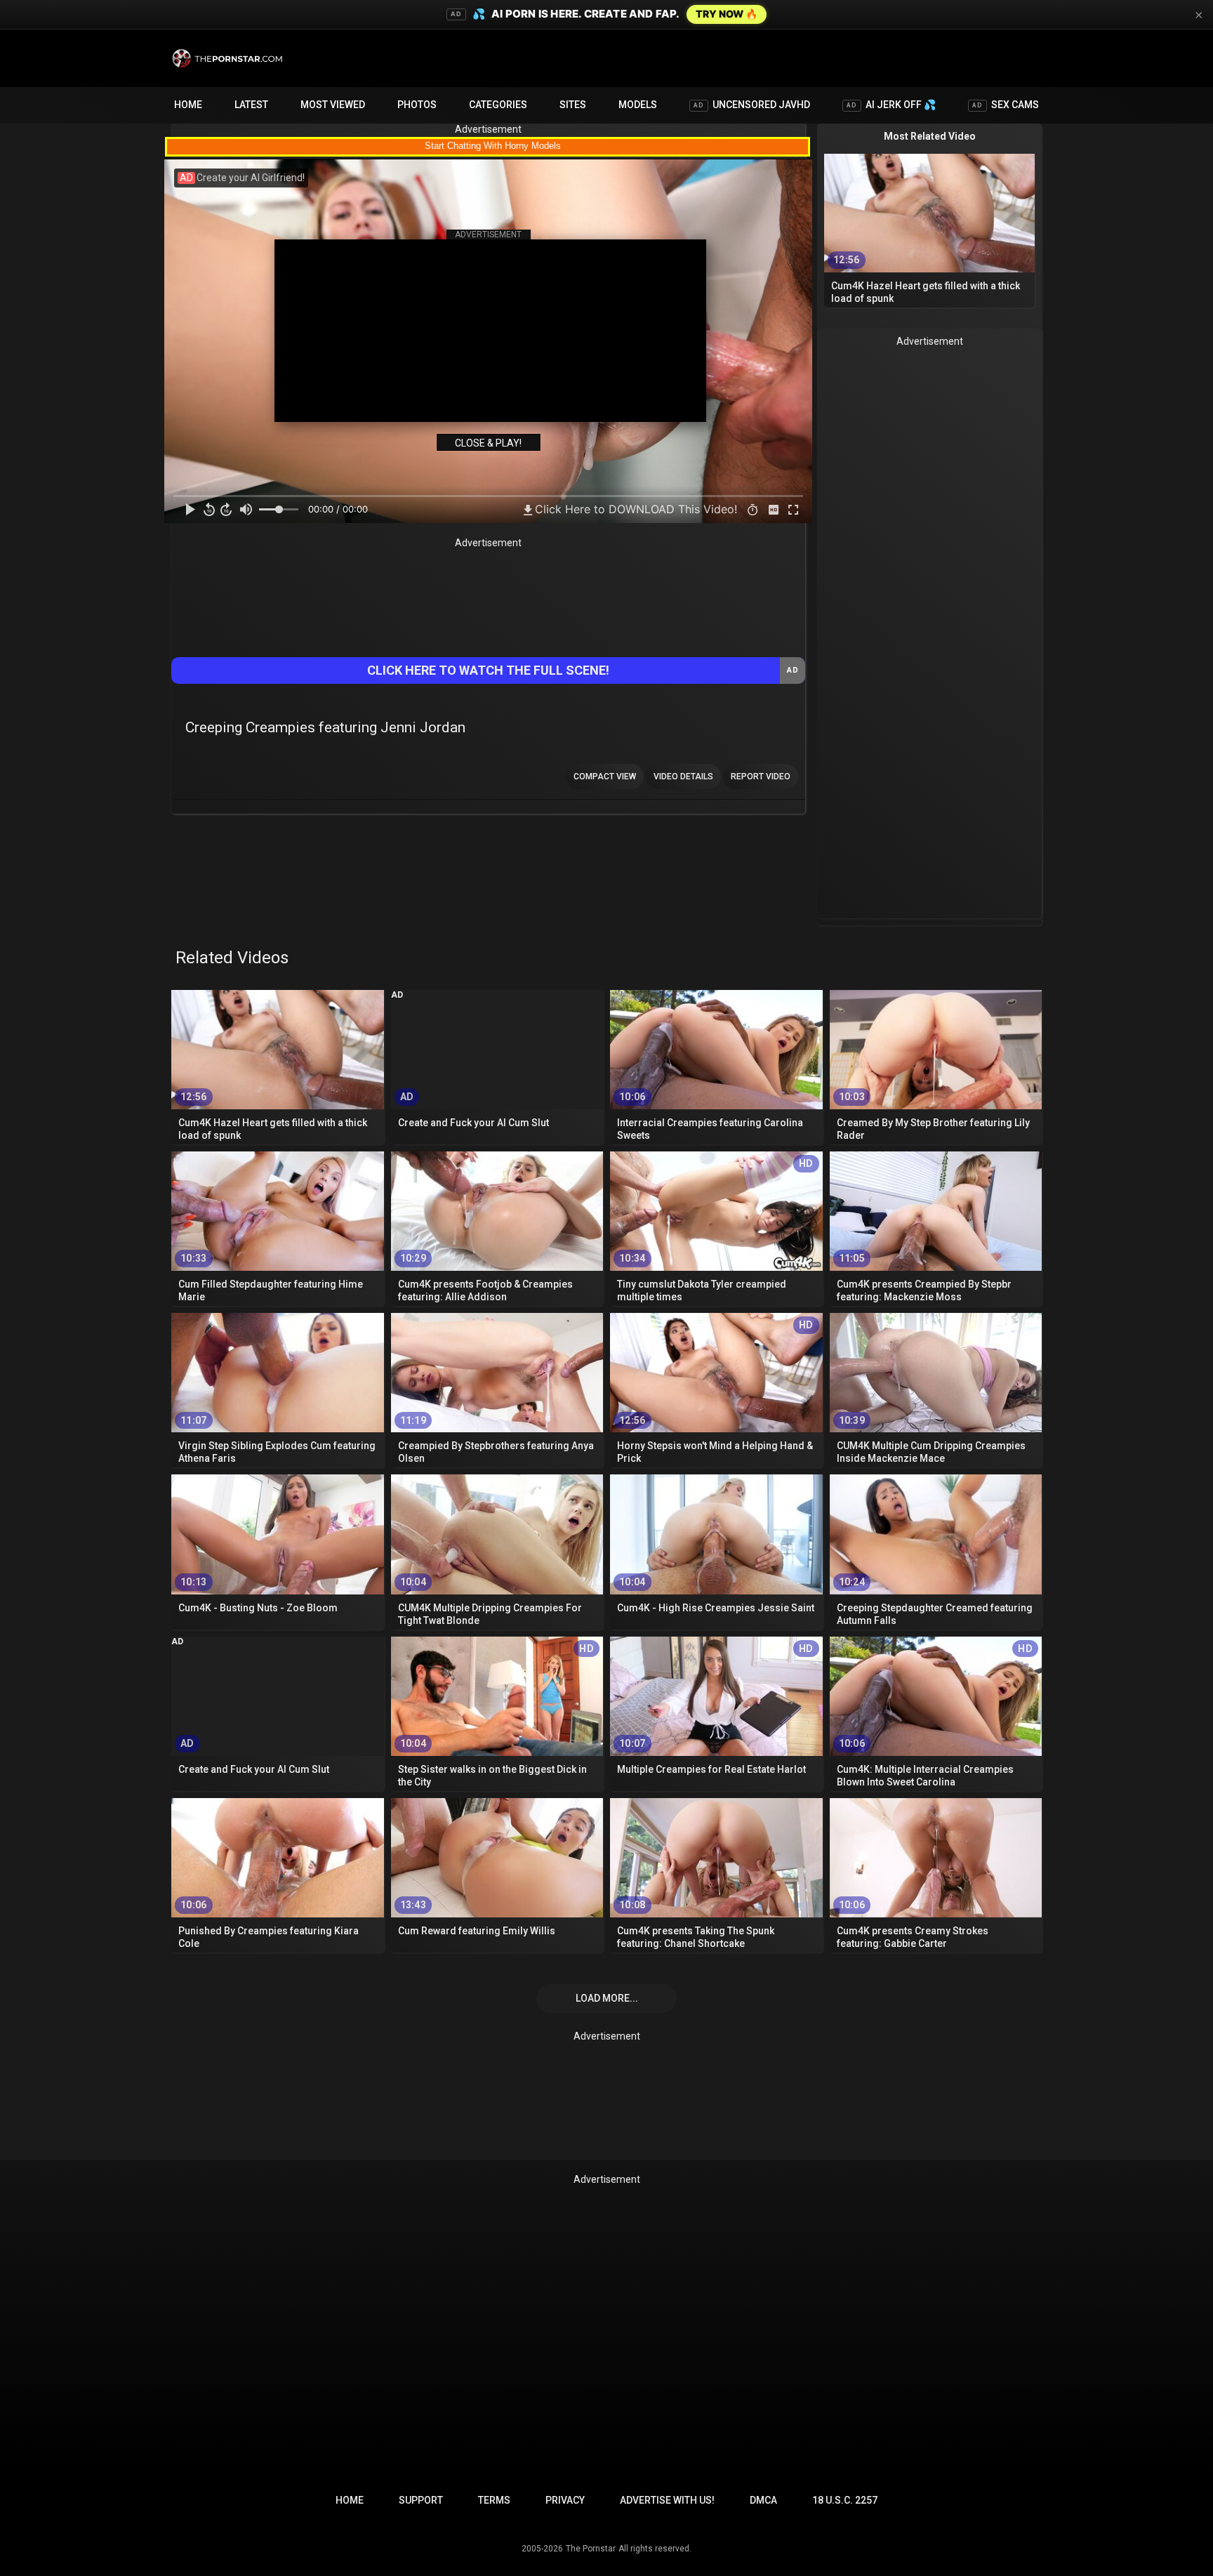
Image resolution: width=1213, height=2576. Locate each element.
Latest (251, 105)
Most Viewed (333, 105)
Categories (498, 105)
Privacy (565, 2500)
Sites (573, 105)
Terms (494, 2500)
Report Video (761, 777)
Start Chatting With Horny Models (493, 146)
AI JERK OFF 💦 (891, 105)
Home (188, 105)
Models (638, 105)
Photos (417, 105)
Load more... (607, 1998)
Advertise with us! (667, 2500)
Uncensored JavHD (752, 105)
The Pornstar (591, 2549)
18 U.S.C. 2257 (845, 2500)
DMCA (763, 2500)
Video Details (683, 777)
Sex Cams (1006, 105)
